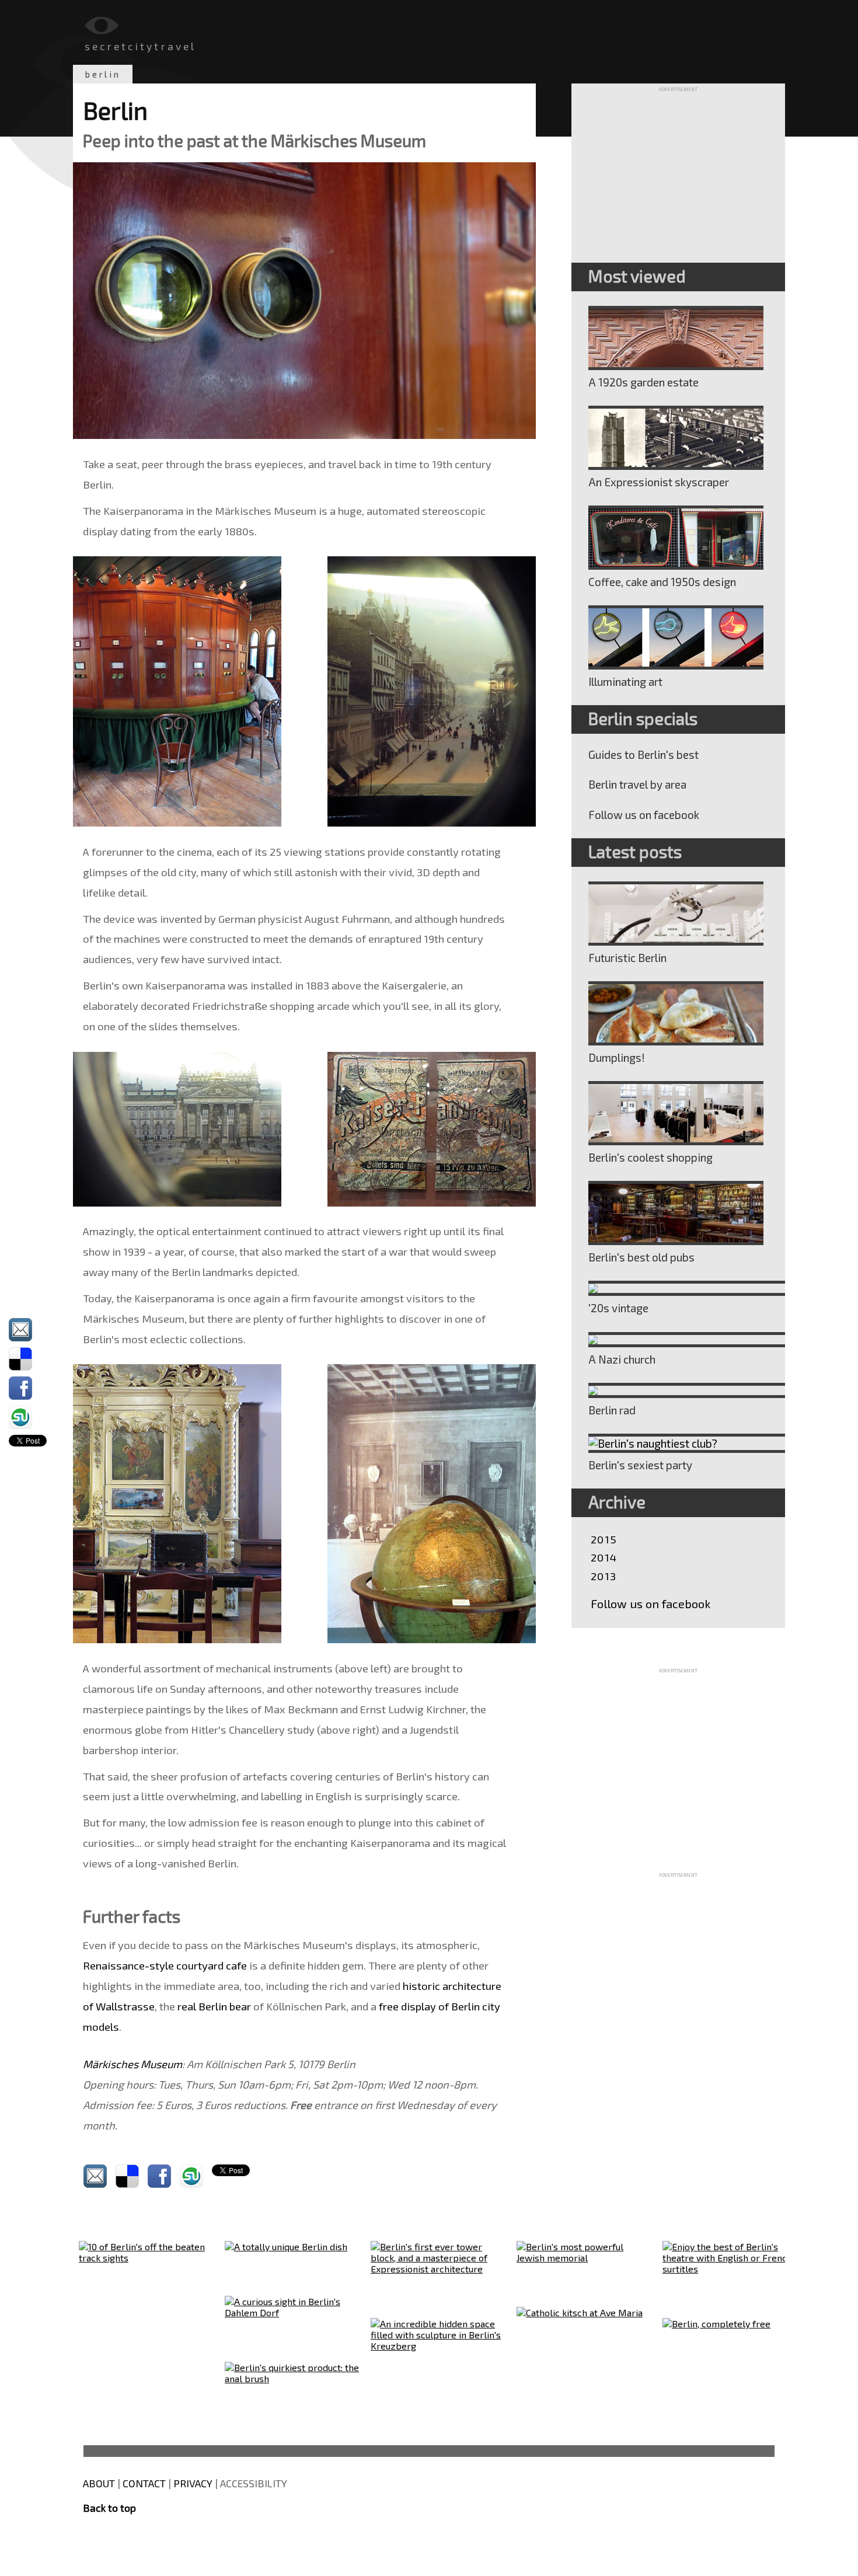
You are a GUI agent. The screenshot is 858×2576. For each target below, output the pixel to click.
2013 (604, 1576)
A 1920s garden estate (643, 382)
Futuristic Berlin (627, 958)
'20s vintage (618, 1308)
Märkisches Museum (132, 2064)
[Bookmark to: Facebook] (28, 1388)
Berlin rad (612, 1410)
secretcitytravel (140, 46)
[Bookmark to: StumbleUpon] (28, 1417)
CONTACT (144, 2483)
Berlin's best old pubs (641, 1257)
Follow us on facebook (644, 815)
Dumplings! (617, 1057)
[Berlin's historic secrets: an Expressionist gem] (678, 438)
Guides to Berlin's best (643, 754)
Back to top (109, 2508)
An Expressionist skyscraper (659, 482)
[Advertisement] (678, 165)
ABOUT (99, 2483)
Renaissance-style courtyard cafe (165, 1965)
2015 (604, 1539)
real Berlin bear (214, 2006)
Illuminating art (625, 682)
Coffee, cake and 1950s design (662, 582)
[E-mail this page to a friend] (28, 1330)
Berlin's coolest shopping (651, 1157)
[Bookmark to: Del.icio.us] (28, 1359)
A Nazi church (622, 1359)
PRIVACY (193, 2483)
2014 (604, 1557)
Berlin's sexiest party (640, 1465)
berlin (103, 74)
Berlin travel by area (637, 784)
